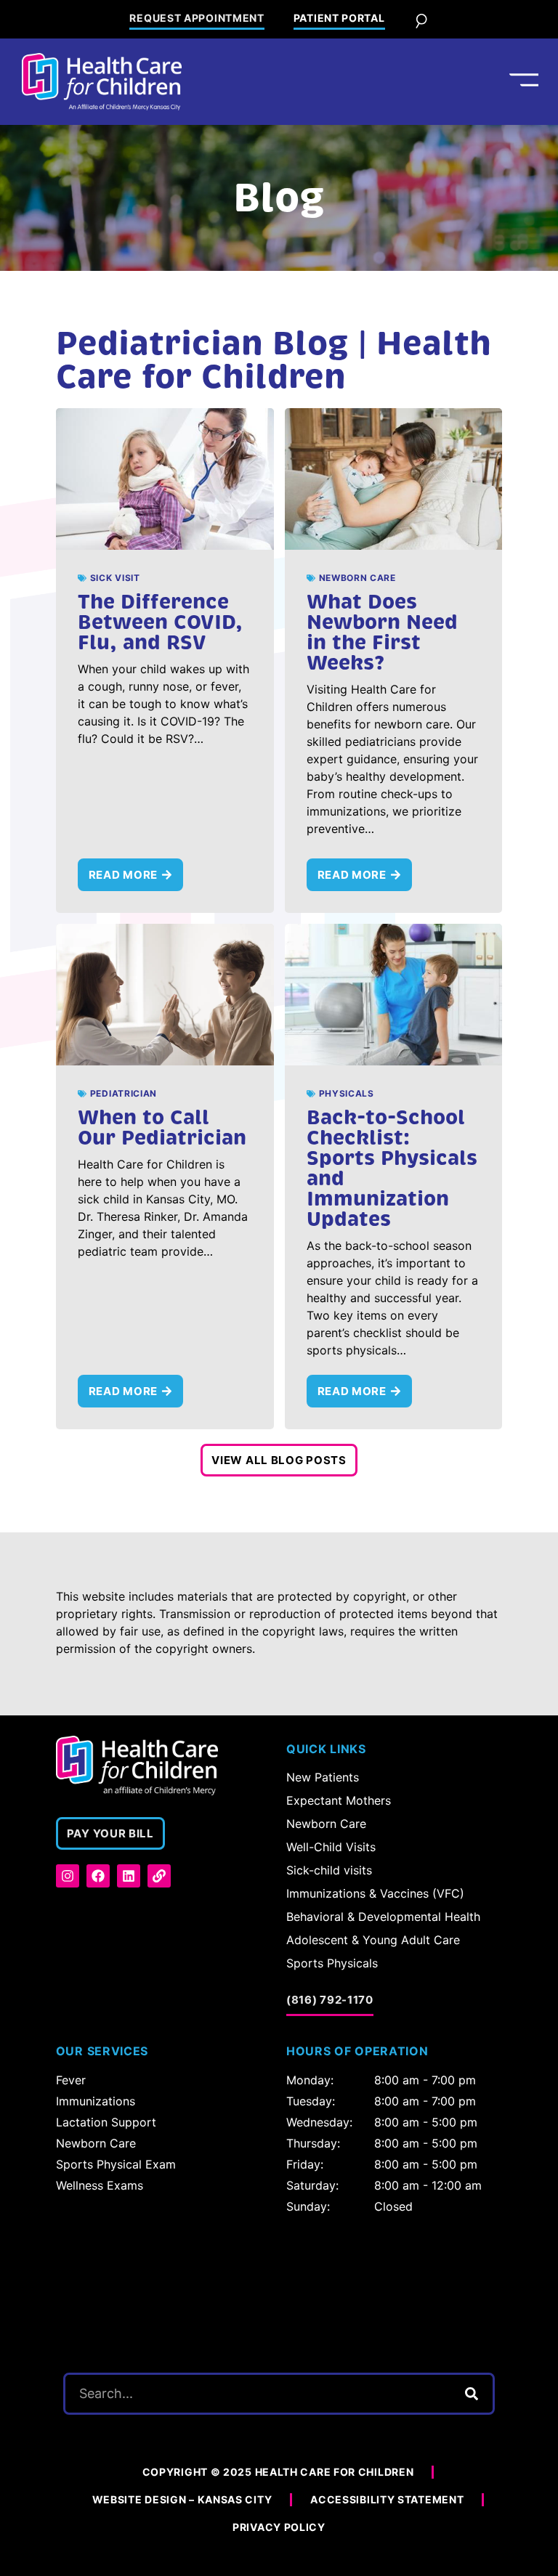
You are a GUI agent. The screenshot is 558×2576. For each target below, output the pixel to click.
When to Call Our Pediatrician (162, 1127)
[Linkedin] (129, 1876)
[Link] (159, 1876)
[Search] (472, 2394)
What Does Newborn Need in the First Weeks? (382, 632)
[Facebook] (98, 1876)
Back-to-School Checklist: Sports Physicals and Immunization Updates (392, 1168)
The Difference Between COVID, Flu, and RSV (160, 622)
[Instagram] (68, 1876)
